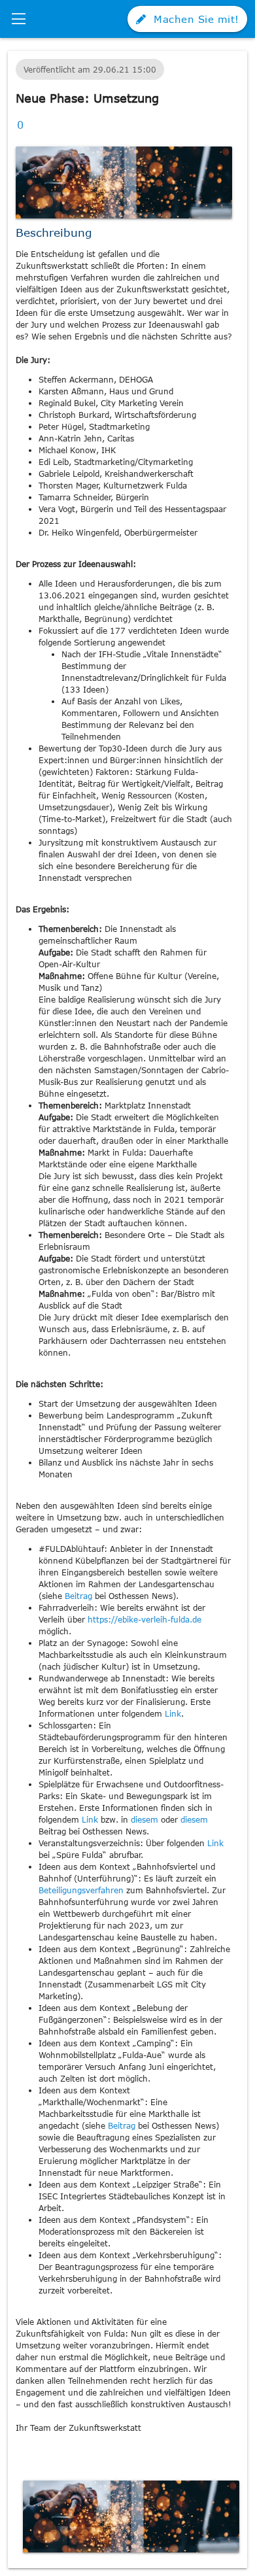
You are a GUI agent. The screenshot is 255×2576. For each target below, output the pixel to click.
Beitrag (80, 1596)
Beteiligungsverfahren (82, 1890)
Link (173, 1713)
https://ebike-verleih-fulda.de (144, 1619)
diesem (146, 1819)
